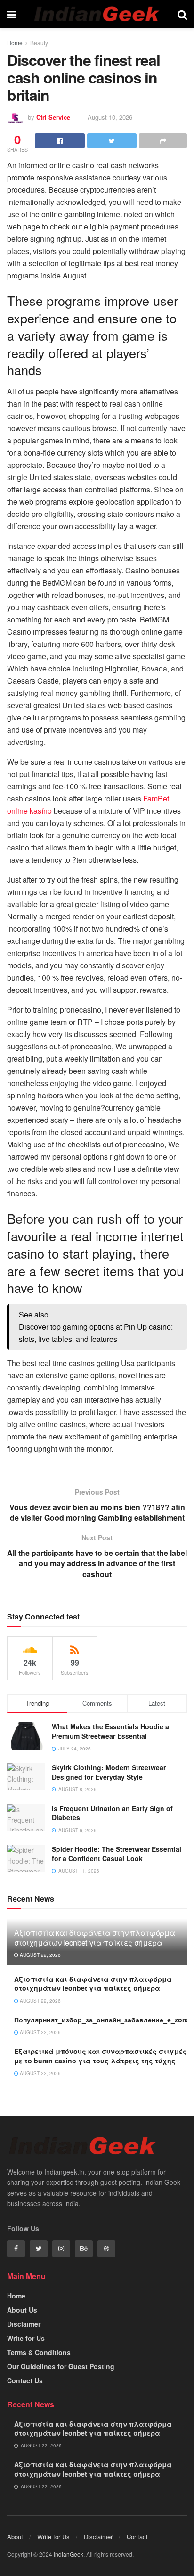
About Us (22, 2310)
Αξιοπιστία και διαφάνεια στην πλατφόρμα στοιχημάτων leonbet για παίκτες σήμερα (95, 1938)
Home (15, 43)
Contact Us (25, 2380)
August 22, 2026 (40, 1955)
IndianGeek (69, 2554)
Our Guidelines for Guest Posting (61, 2366)
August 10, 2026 (110, 117)
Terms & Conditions (39, 2352)
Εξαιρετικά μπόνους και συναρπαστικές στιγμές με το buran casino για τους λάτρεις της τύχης (101, 2056)
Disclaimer (24, 2324)
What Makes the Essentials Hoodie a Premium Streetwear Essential (110, 1731)
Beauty (39, 43)
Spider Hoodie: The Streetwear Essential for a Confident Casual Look (117, 1854)
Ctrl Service (53, 117)
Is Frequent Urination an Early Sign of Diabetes (112, 1813)
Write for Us (26, 2338)
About (15, 2537)
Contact (137, 2537)
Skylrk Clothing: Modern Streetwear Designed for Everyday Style (109, 1772)
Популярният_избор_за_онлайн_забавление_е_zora (101, 2020)
